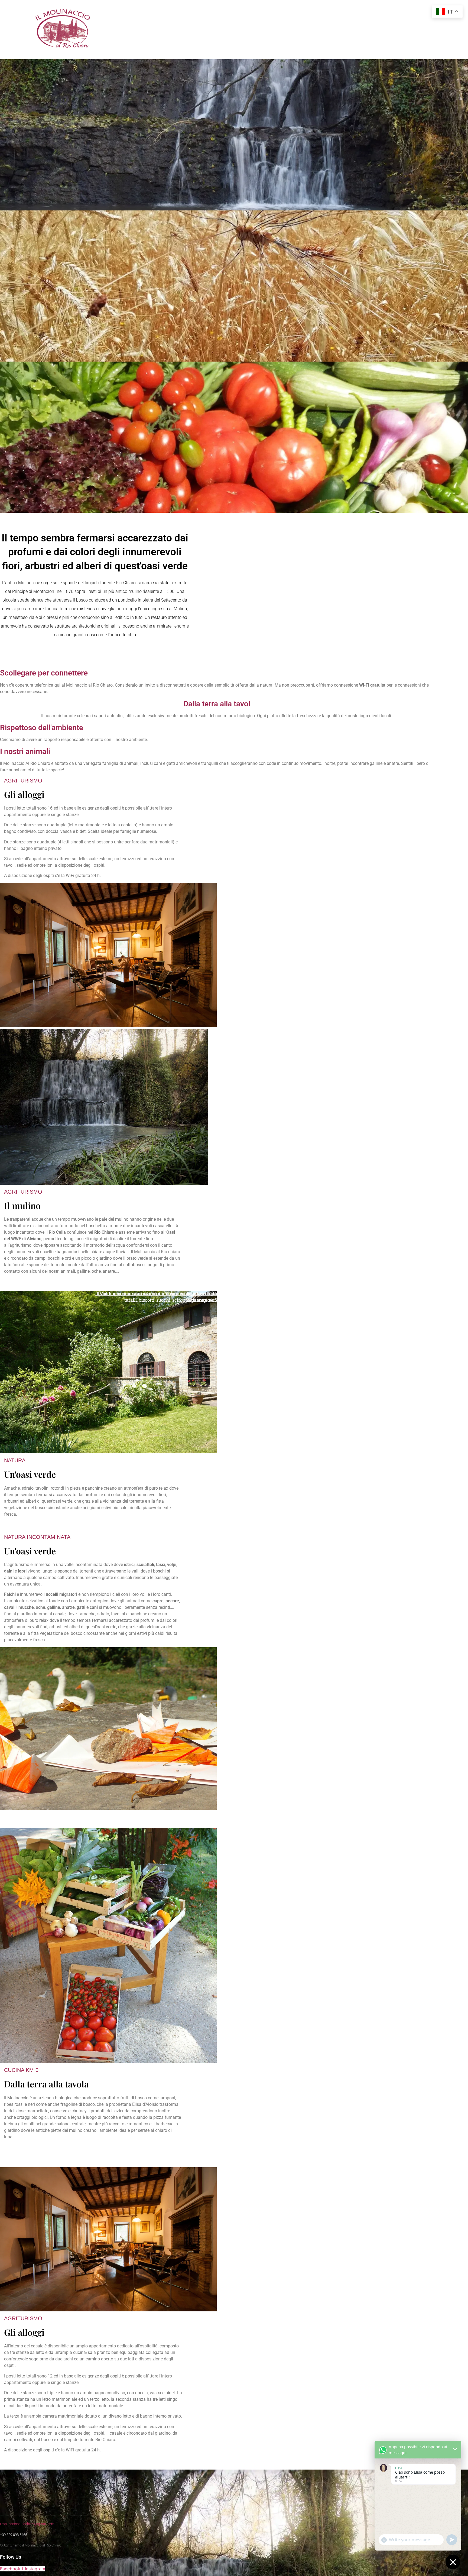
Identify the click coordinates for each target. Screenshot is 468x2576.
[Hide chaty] (453, 2562)
